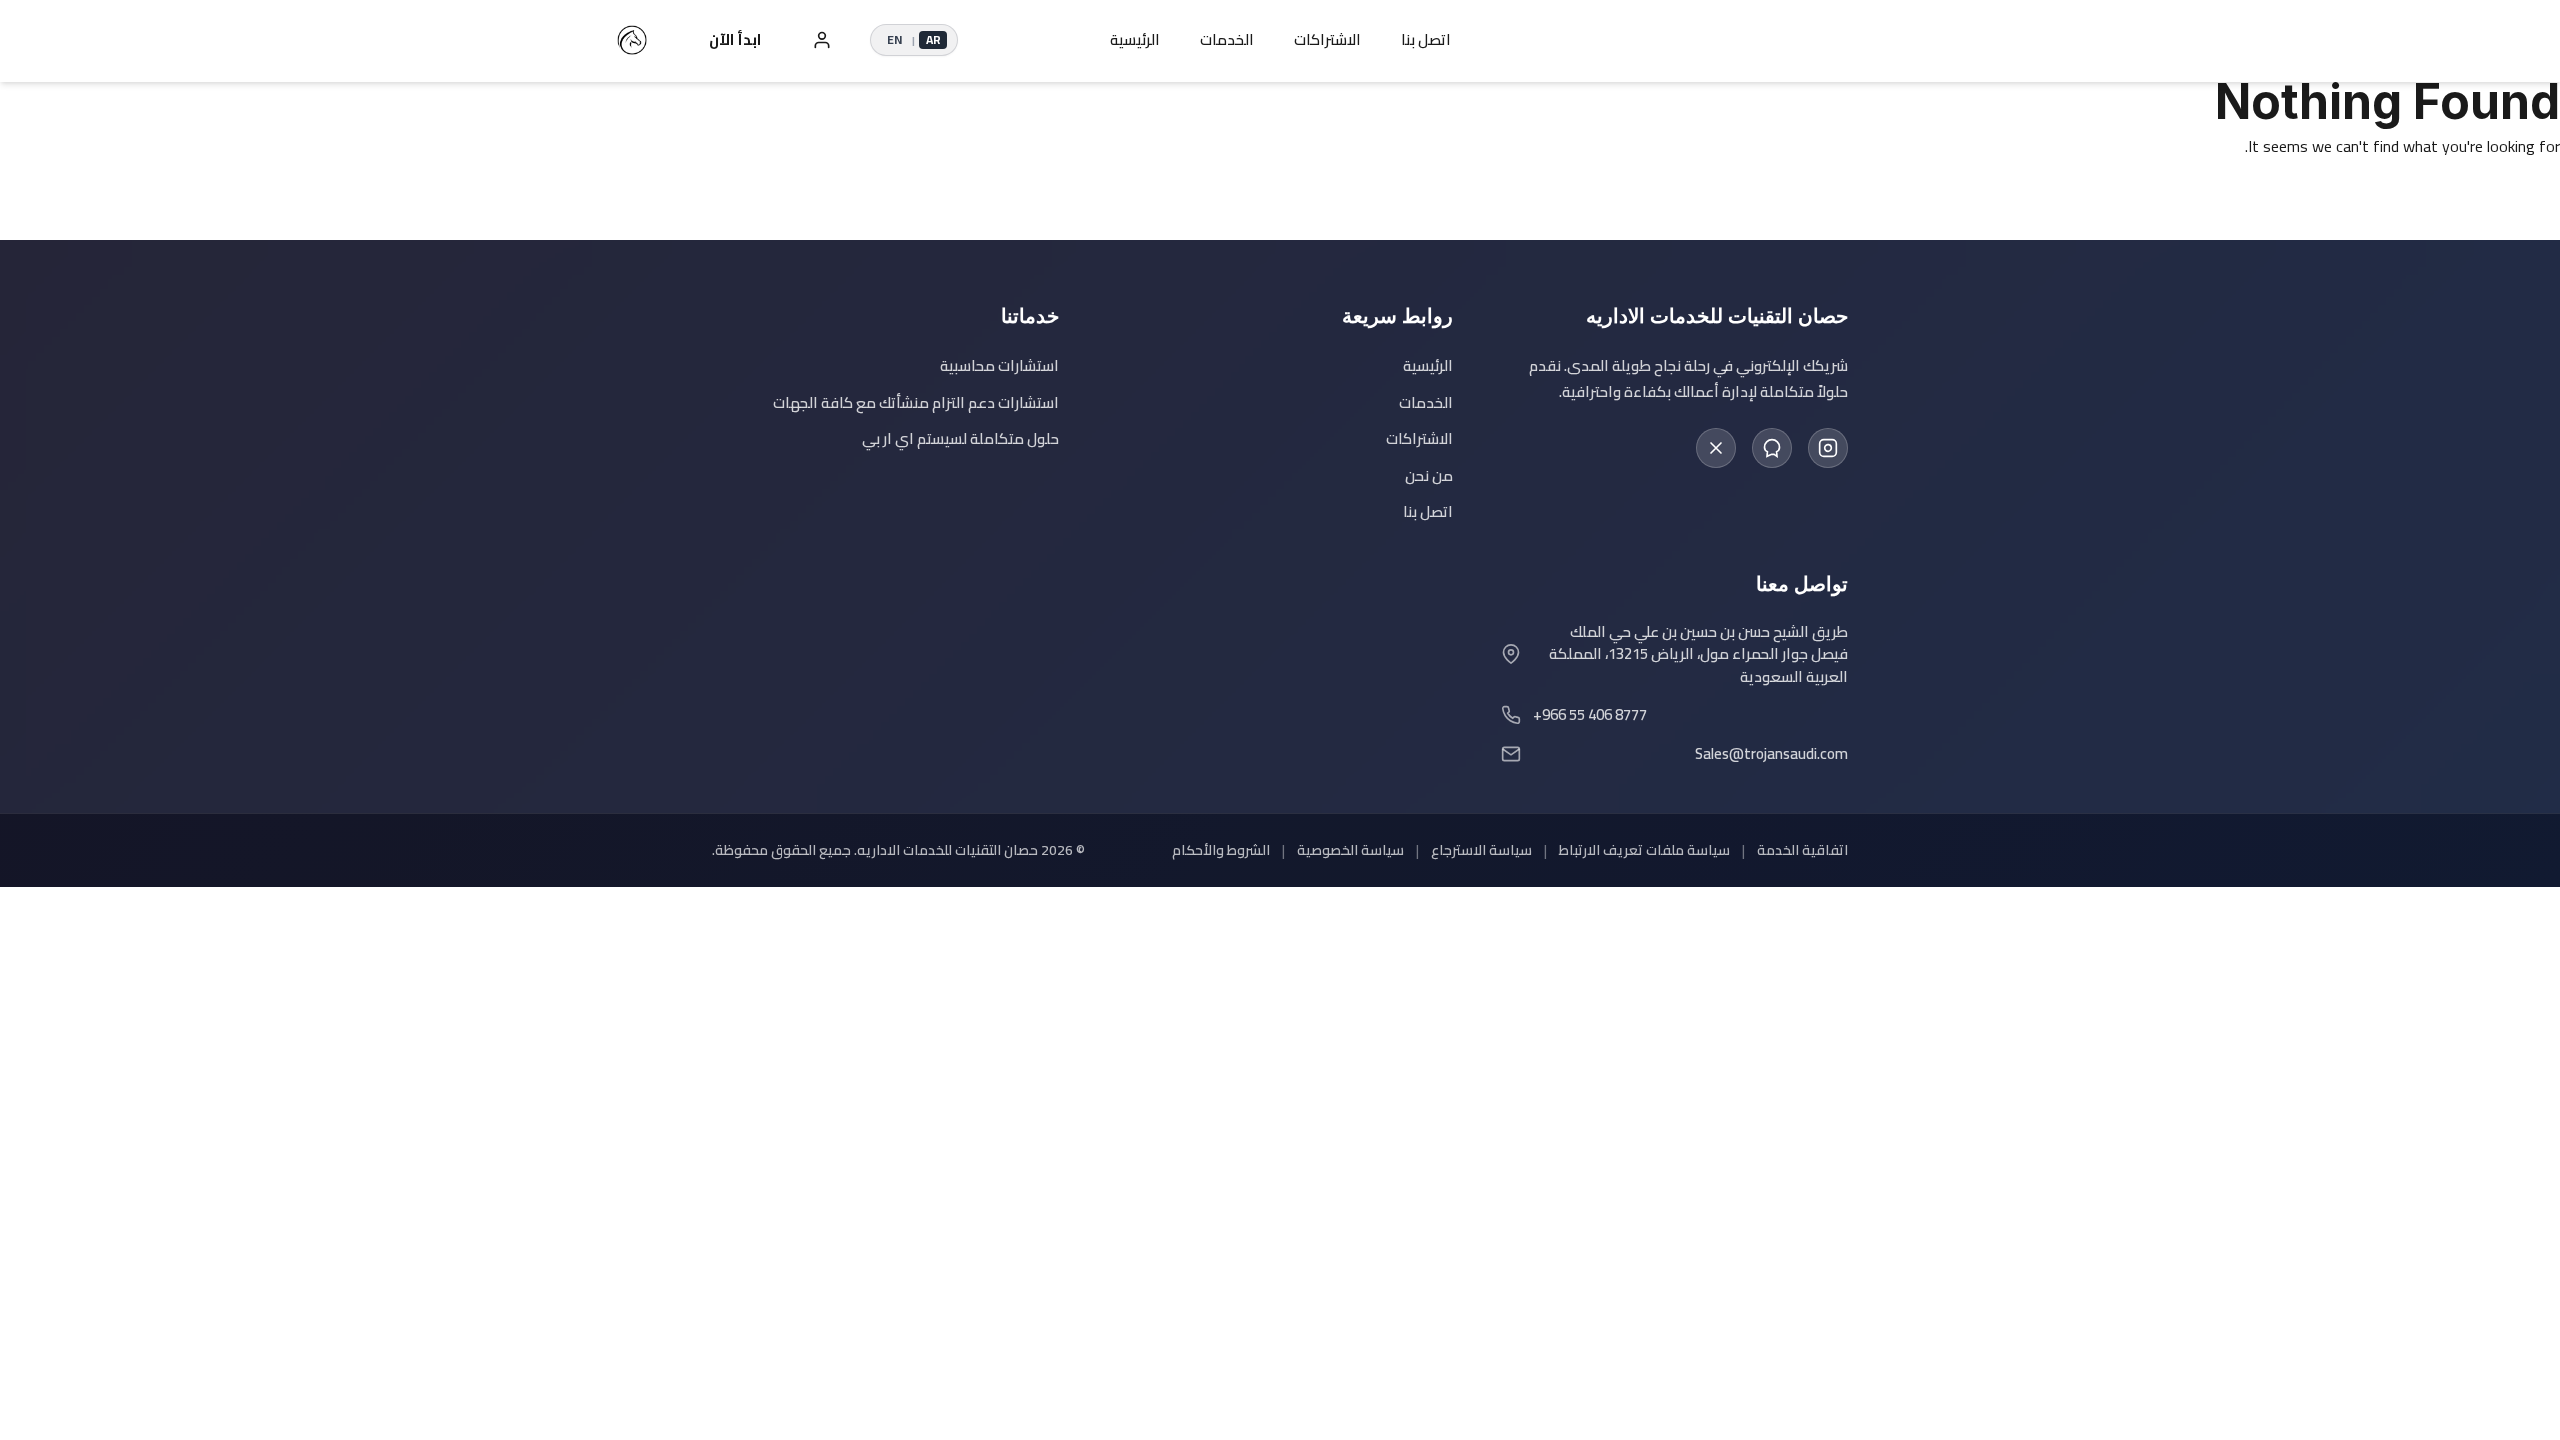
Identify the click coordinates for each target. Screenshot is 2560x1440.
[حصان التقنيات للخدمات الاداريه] (632, 40)
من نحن (1429, 476)
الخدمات (1227, 39)
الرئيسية (1135, 39)
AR (933, 40)
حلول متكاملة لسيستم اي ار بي (960, 439)
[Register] (822, 40)
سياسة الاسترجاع (1481, 850)
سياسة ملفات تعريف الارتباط (1644, 850)
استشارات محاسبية (999, 366)
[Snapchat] (1772, 448)
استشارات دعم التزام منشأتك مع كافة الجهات (916, 403)
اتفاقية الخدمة (1802, 850)
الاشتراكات (1327, 39)
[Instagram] (1828, 448)
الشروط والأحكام (1221, 850)
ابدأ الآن (735, 39)
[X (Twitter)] (1716, 448)
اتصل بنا (1426, 39)
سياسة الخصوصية (1350, 850)
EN (894, 40)
